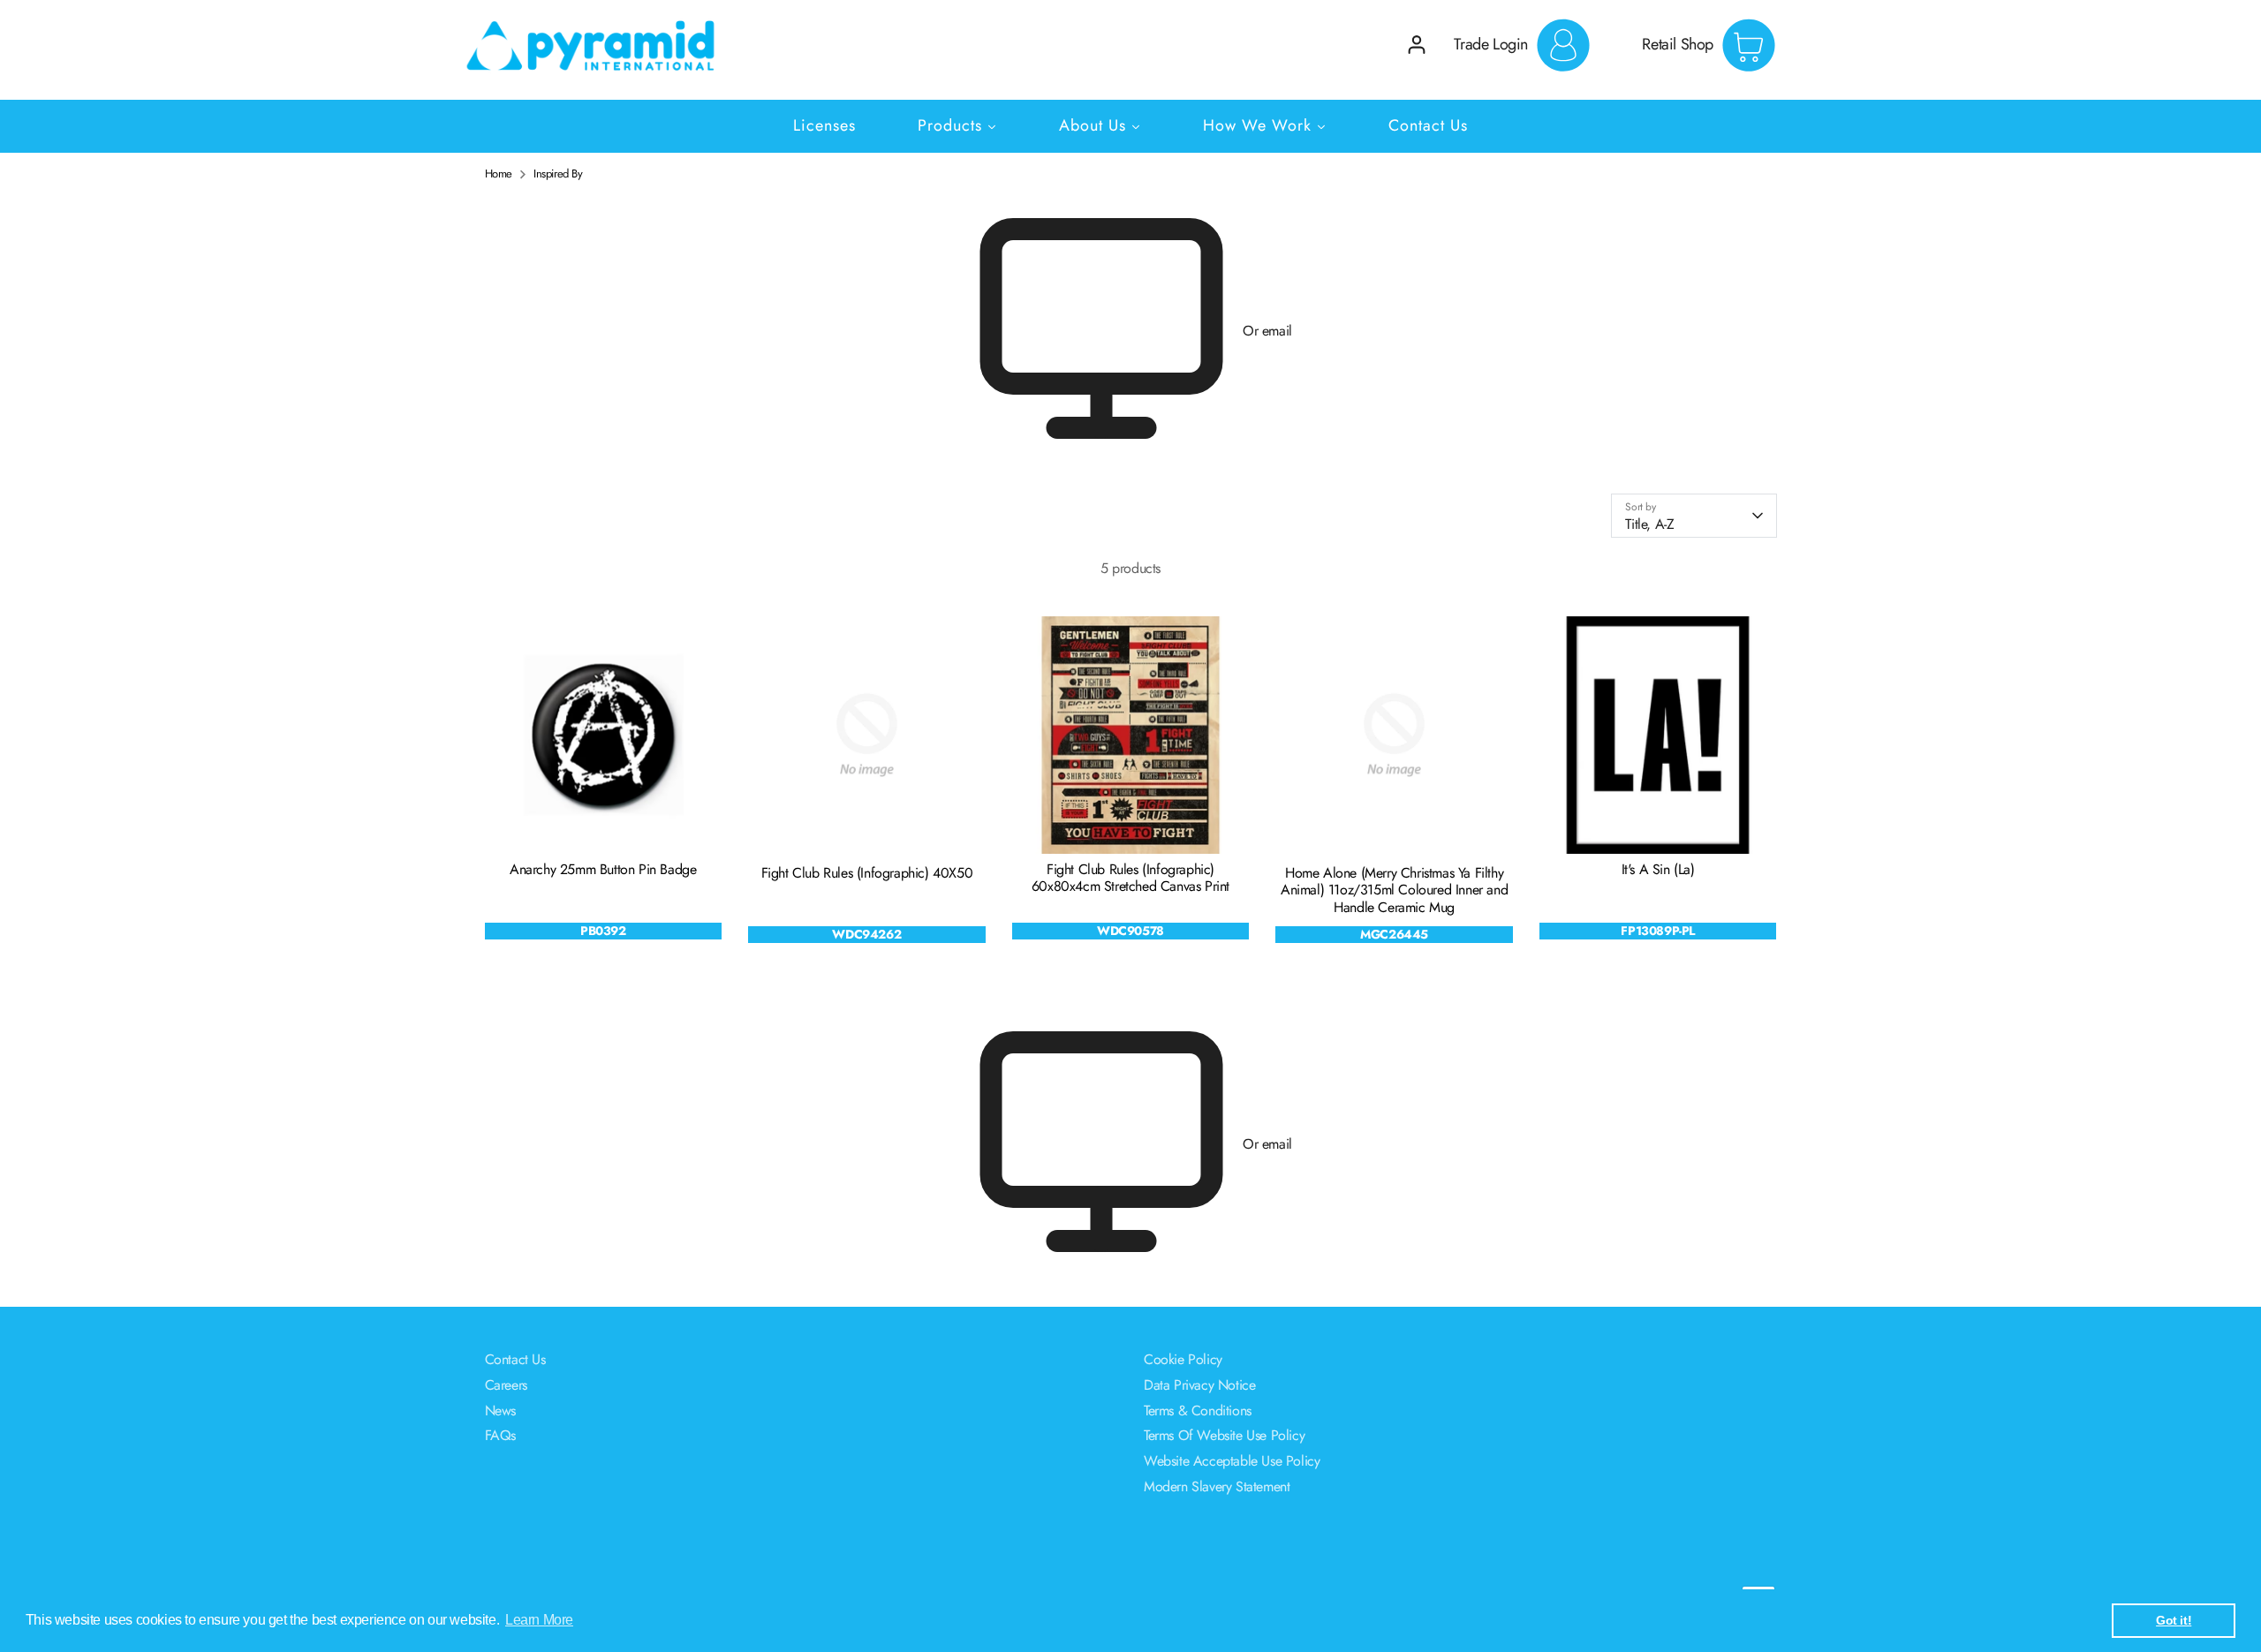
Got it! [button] (2174, 1620)
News (500, 1411)
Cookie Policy (1183, 1359)
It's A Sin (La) (1658, 869)
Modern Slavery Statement (1217, 1486)
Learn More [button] (539, 1620)
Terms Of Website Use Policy (1224, 1435)
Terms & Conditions (1198, 1411)
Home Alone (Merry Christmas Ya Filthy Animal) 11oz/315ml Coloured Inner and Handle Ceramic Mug (1394, 890)
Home (499, 174)
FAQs (500, 1435)
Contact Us (515, 1359)
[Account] (1417, 45)
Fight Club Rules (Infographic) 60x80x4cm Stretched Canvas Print (1130, 878)
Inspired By (558, 174)
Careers (506, 1385)
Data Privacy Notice (1199, 1385)
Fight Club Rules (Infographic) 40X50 (867, 873)
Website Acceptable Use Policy (1232, 1461)
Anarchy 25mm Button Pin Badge (603, 869)
